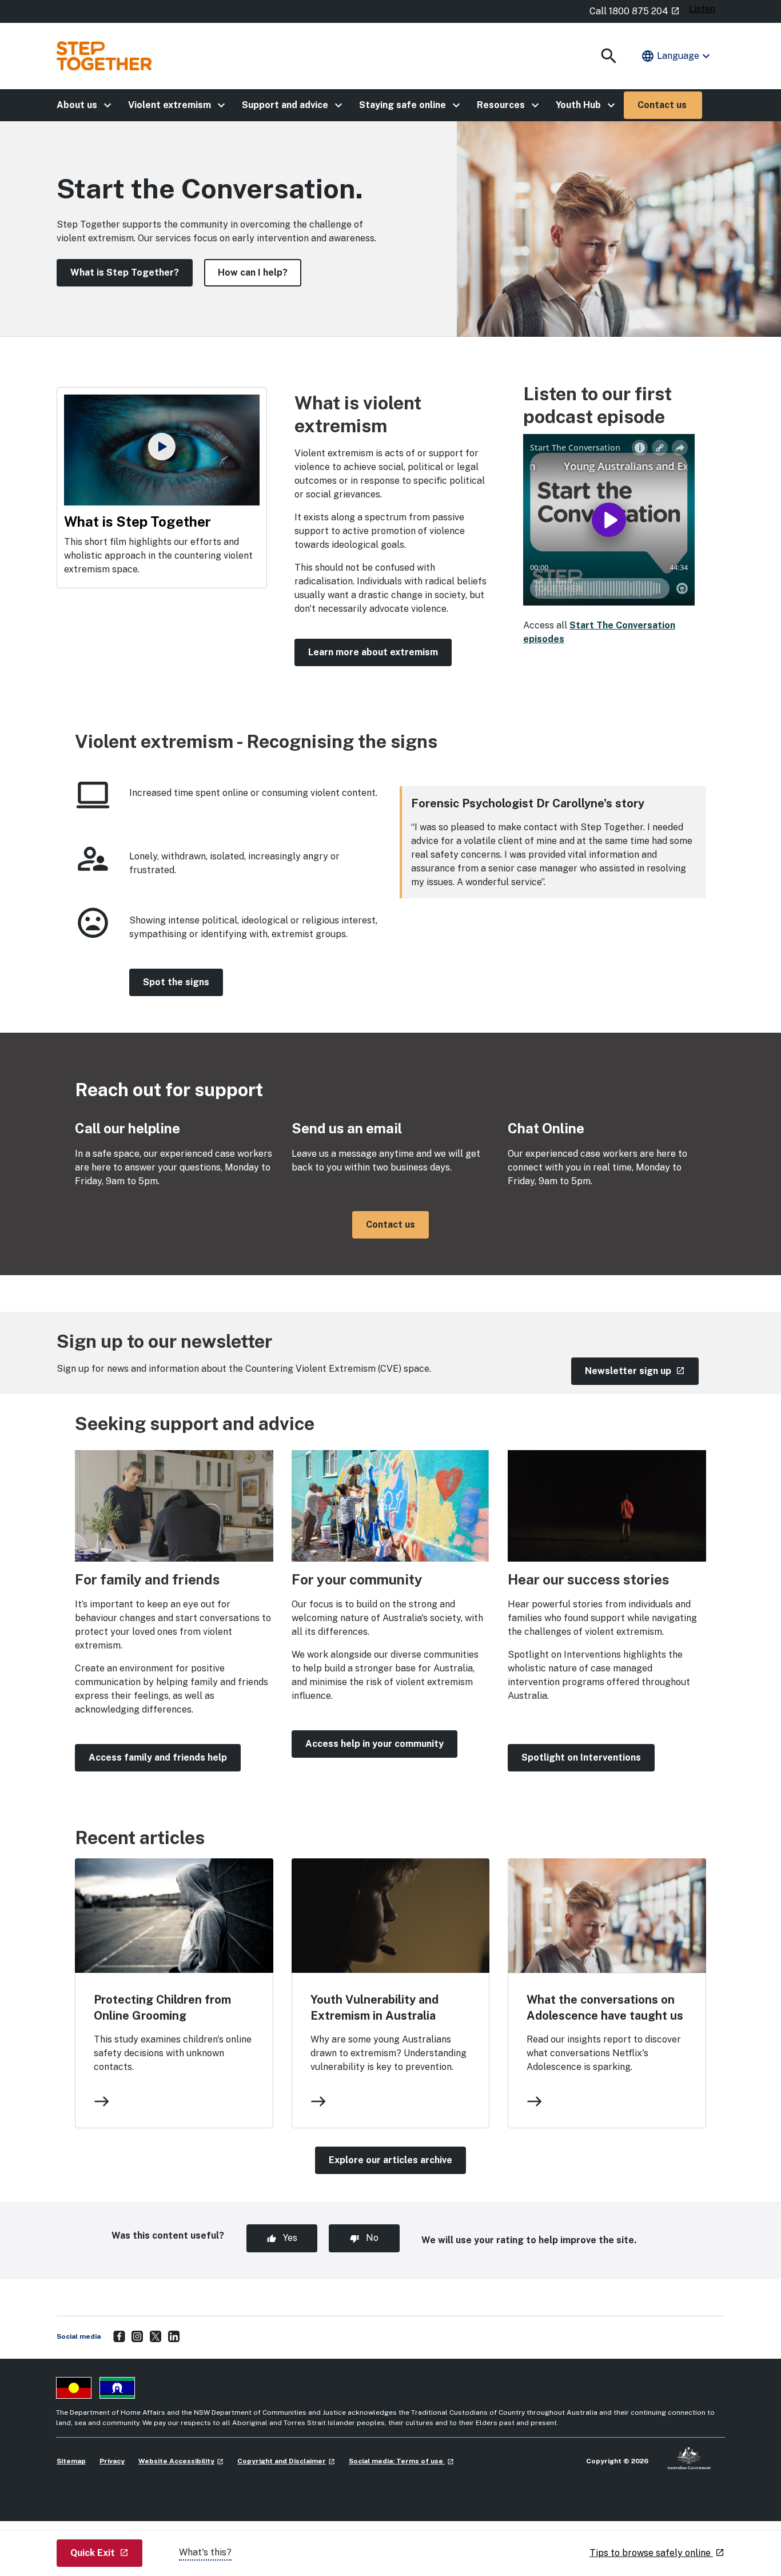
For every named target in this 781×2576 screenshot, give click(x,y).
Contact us (390, 1225)
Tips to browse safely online (657, 2553)
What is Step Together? (125, 272)
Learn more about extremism (373, 652)
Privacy (112, 2461)
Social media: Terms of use (401, 2461)
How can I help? (253, 272)
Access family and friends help (158, 1757)
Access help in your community (374, 1744)
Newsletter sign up (642, 1371)
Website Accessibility (181, 2461)
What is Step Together (138, 521)
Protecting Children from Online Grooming (162, 2008)
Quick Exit (106, 2553)
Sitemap (71, 2461)
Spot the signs (176, 982)
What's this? (205, 2552)
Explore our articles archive (390, 2160)
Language (677, 56)
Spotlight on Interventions (581, 1757)
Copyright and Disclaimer (286, 2461)
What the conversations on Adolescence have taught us (605, 2008)
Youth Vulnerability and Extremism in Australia (374, 2008)
